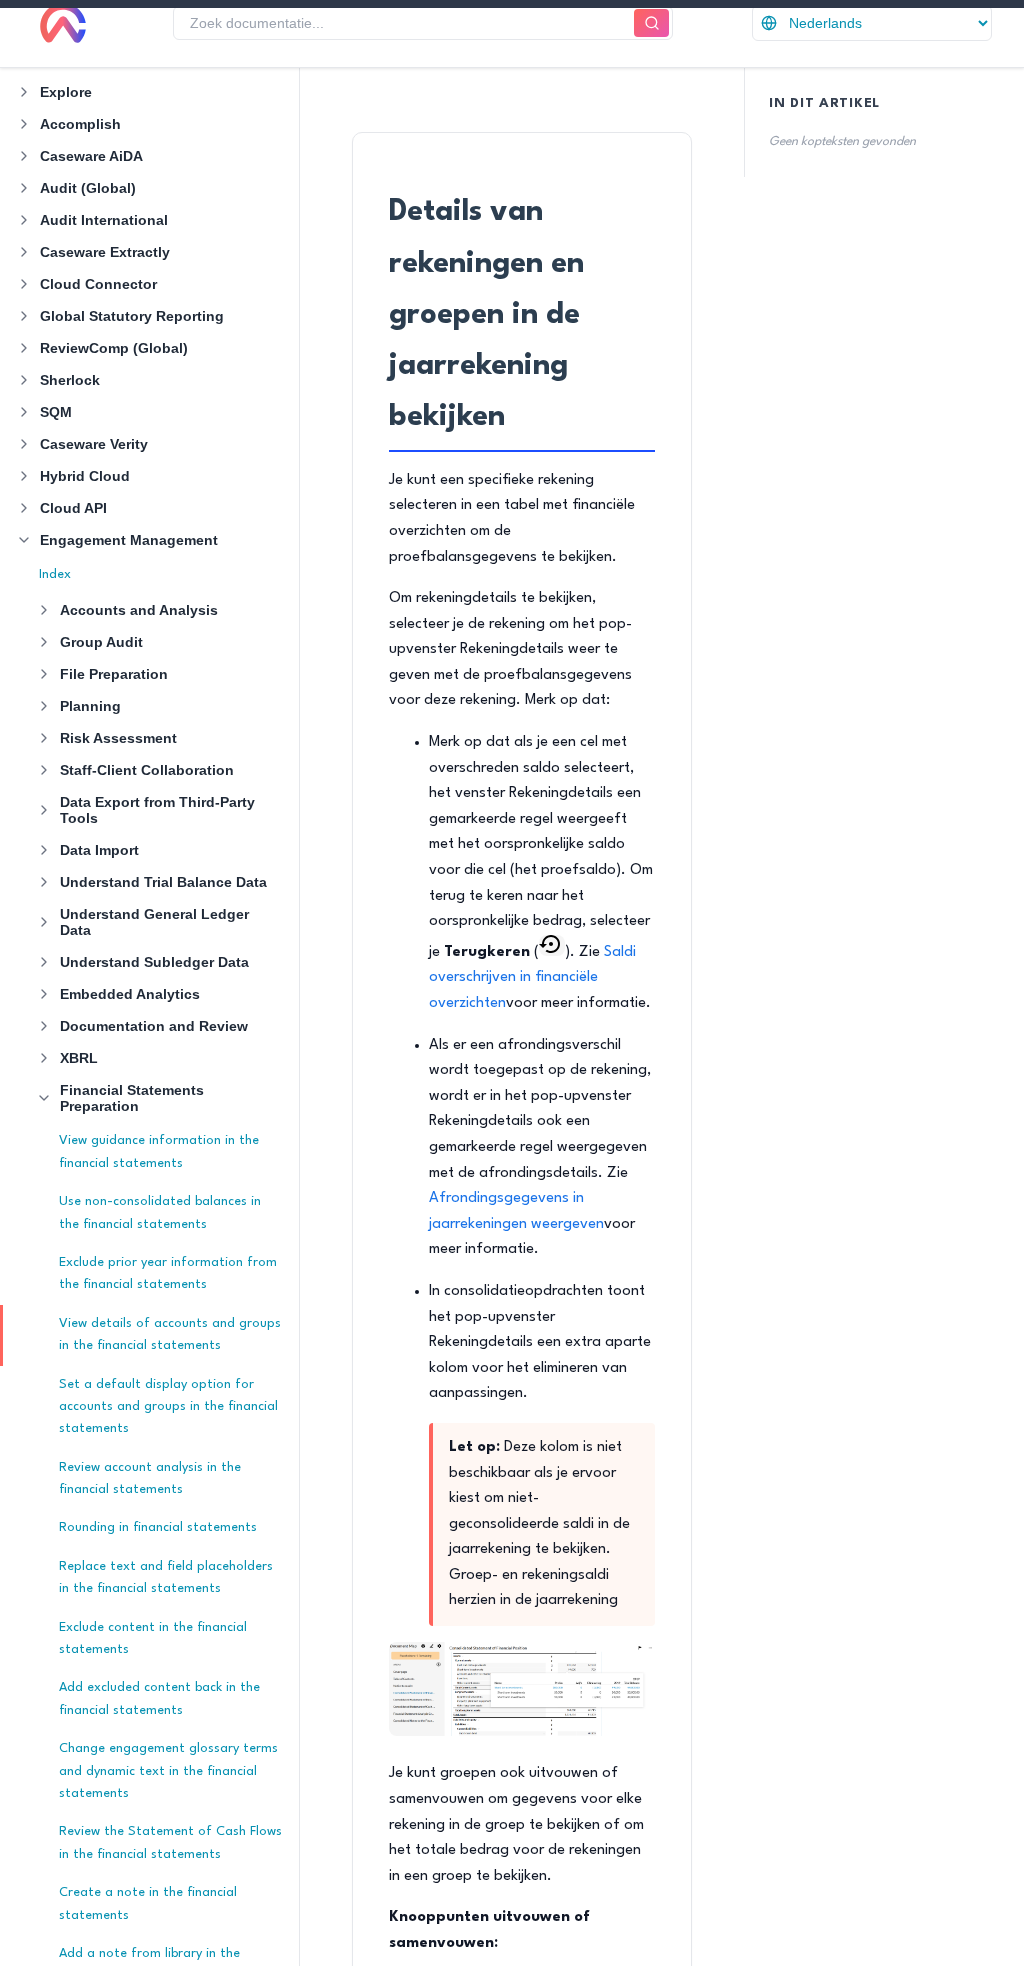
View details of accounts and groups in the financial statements (170, 1334)
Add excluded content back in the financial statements (159, 1698)
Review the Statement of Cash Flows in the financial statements (170, 1842)
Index (55, 574)
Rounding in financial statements (158, 1527)
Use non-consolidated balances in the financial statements (160, 1212)
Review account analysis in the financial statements (150, 1478)
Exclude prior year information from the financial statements (168, 1273)
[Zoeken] (651, 23)
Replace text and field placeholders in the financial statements (166, 1577)
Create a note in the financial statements (148, 1903)
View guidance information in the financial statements (159, 1151)
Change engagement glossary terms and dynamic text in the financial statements (168, 1771)
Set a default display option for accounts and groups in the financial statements (168, 1407)
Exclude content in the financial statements (153, 1638)
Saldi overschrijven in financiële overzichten (532, 978)
